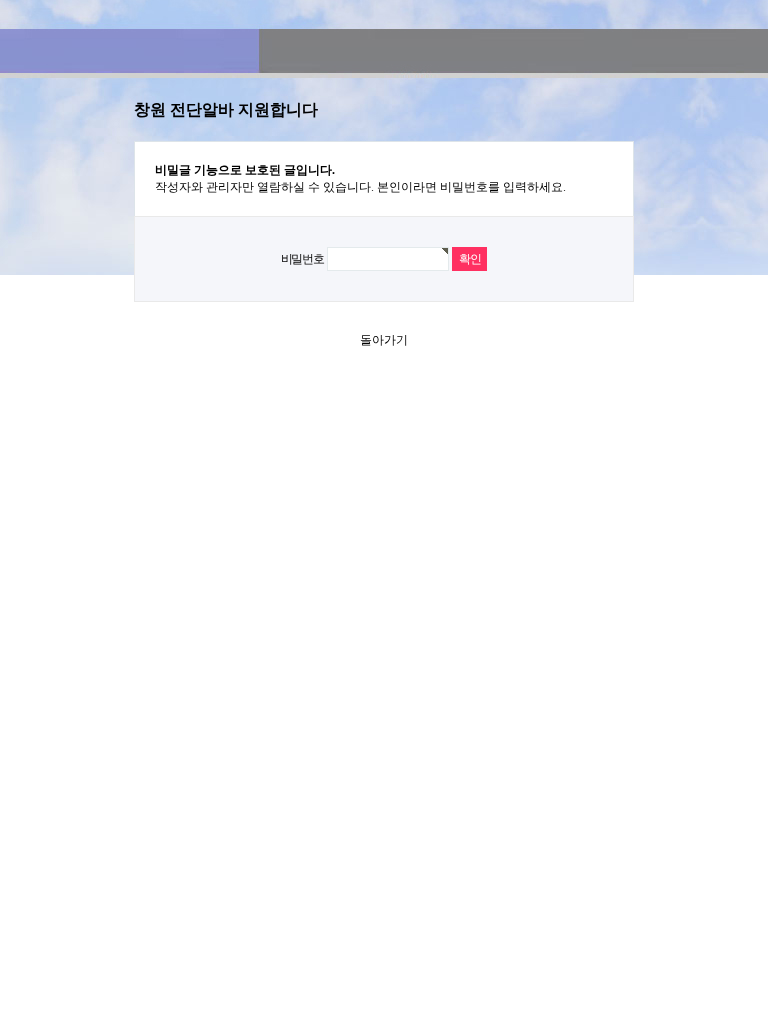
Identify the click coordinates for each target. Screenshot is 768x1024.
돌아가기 (384, 340)
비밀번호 (302, 259)
